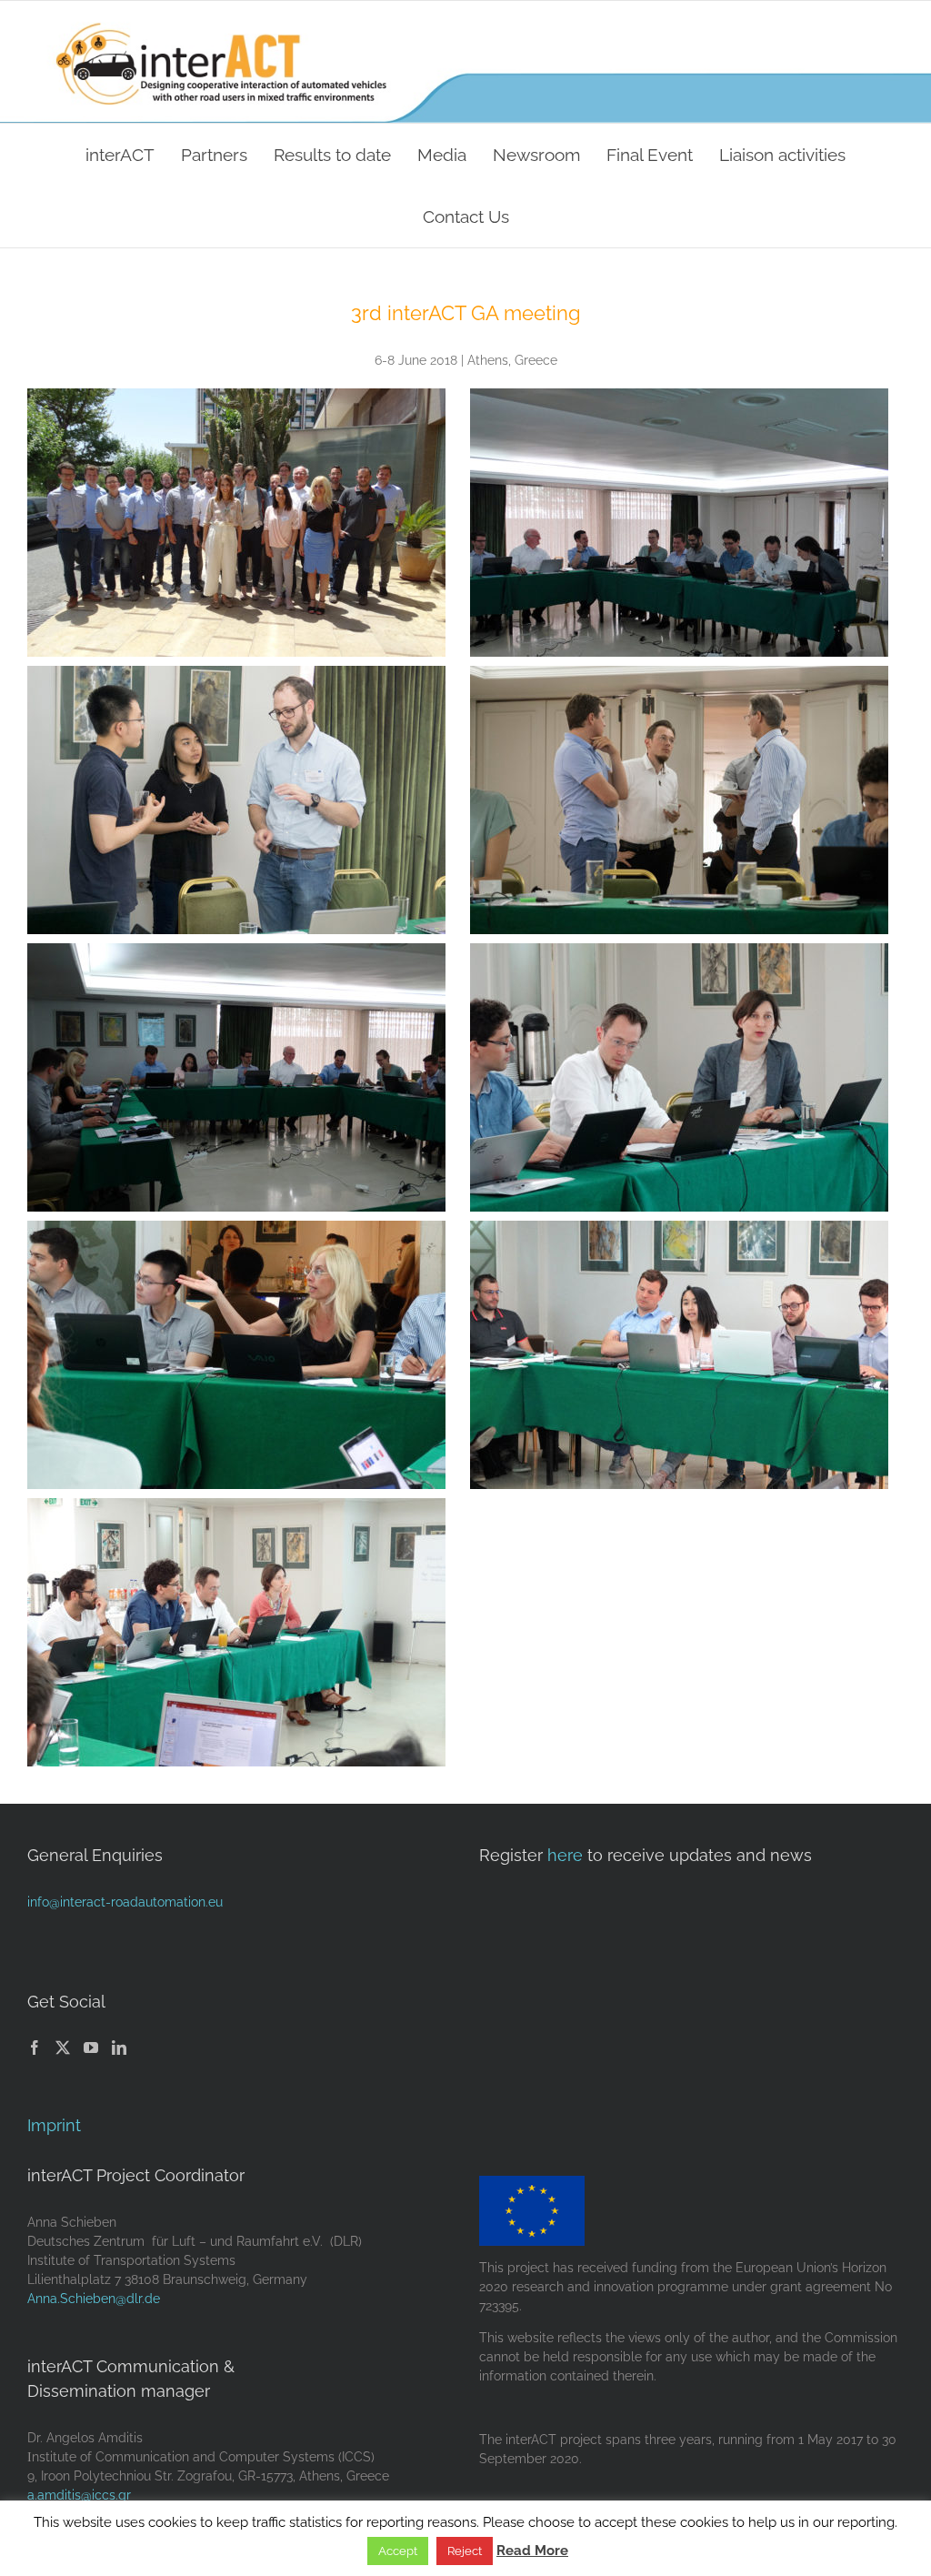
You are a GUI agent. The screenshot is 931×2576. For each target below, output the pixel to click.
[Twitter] (63, 2048)
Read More (532, 2551)
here (565, 1855)
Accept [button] (398, 2551)
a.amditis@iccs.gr (79, 2495)
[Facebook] (35, 2048)
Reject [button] (465, 2551)
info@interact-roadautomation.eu (125, 1902)
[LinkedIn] (119, 2048)
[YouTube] (91, 2048)
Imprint (54, 2125)
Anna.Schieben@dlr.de (94, 2299)
